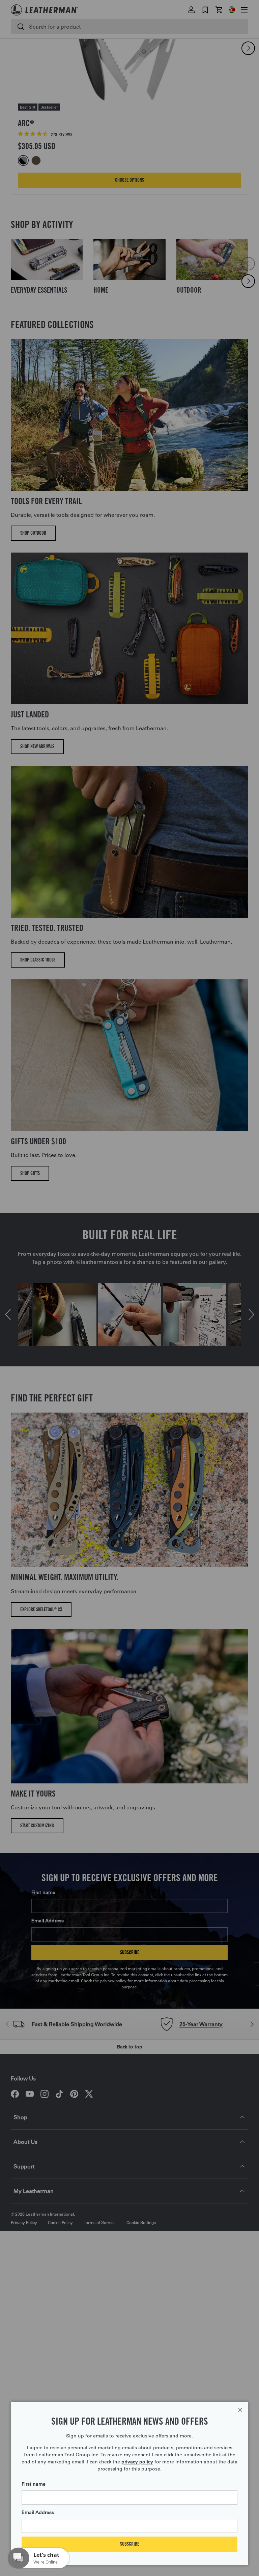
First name (34, 2484)
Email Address (38, 2512)
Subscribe (130, 2544)
